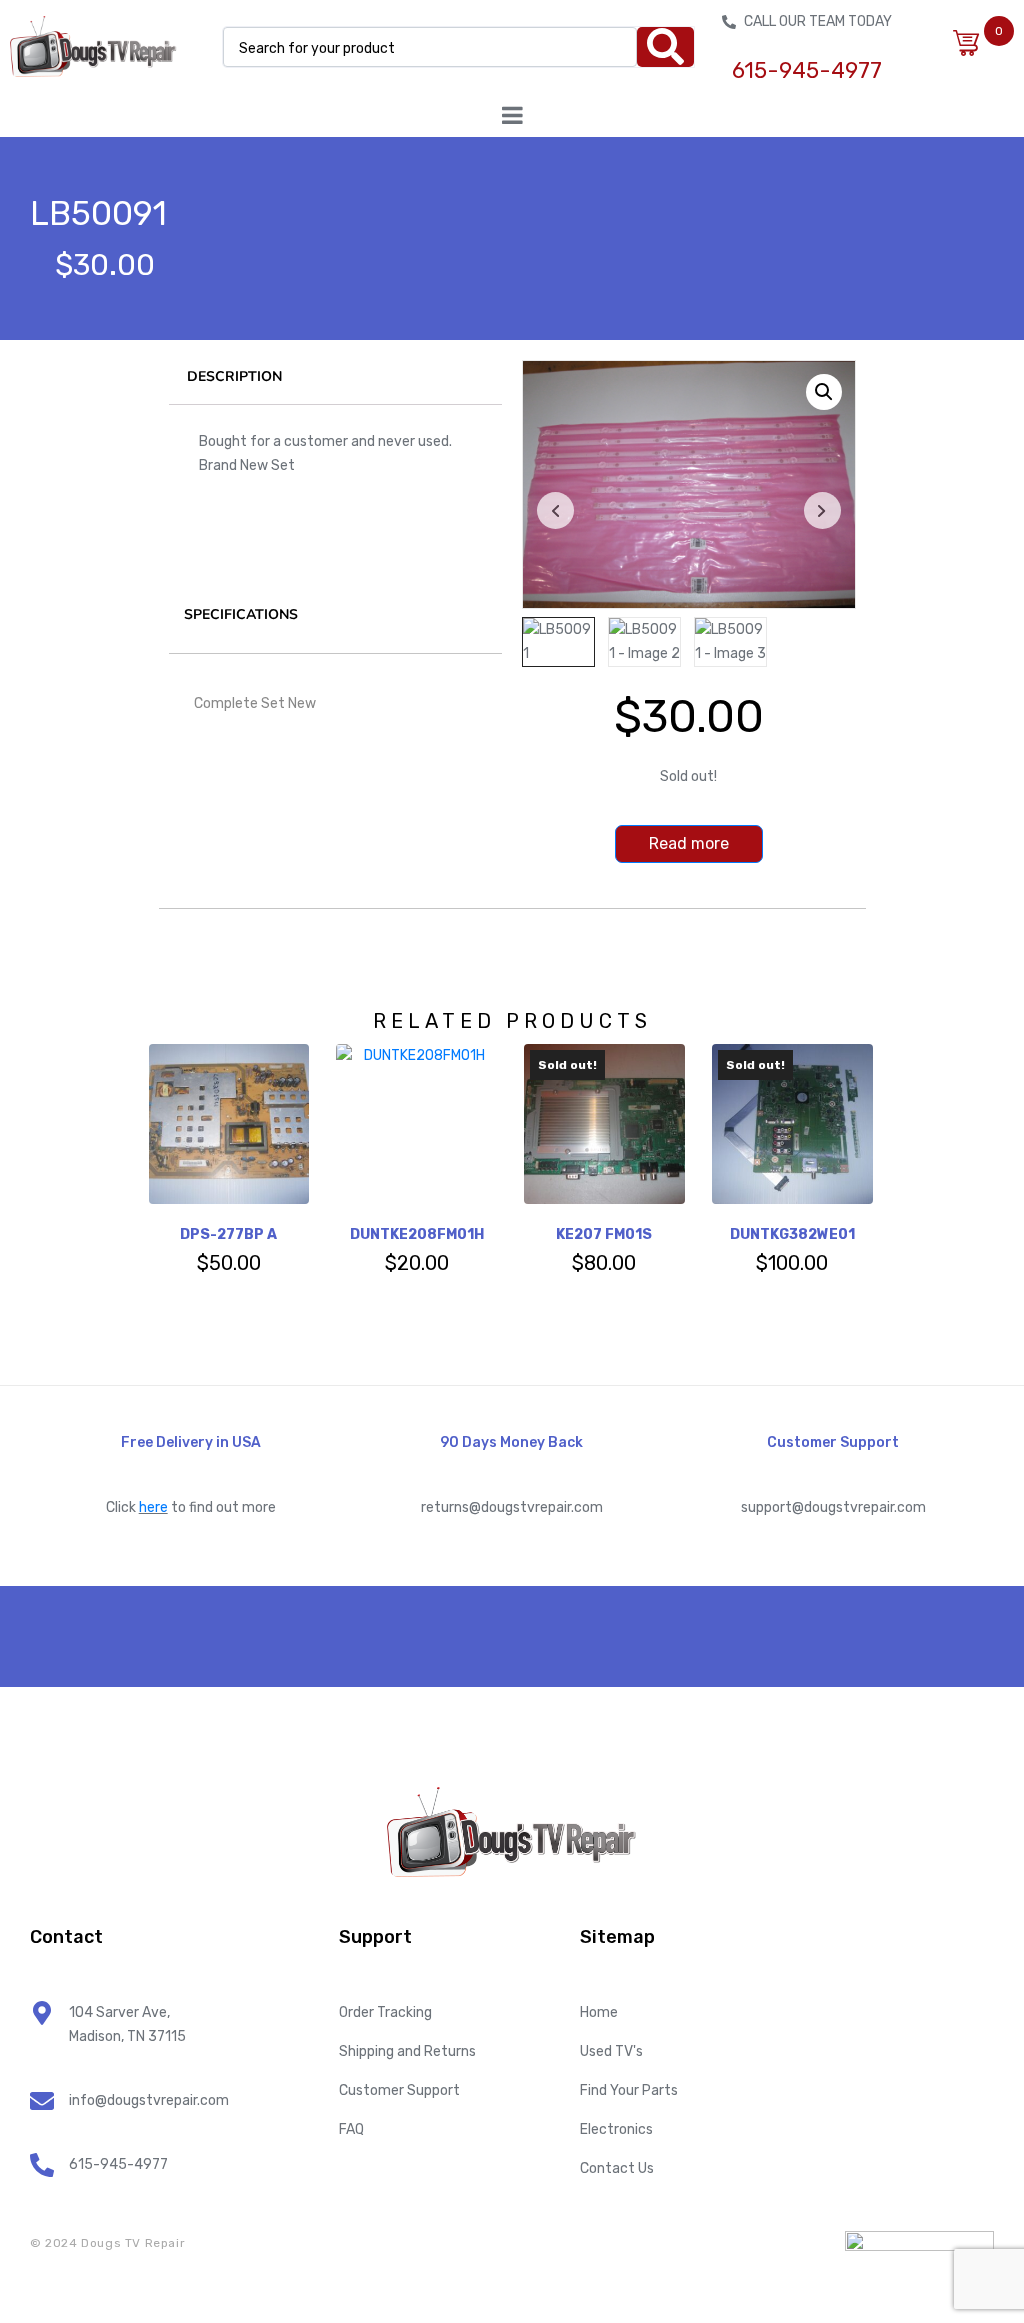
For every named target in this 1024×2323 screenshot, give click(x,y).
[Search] (665, 47)
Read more (689, 843)
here (153, 1507)
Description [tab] (234, 376)
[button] (824, 392)
